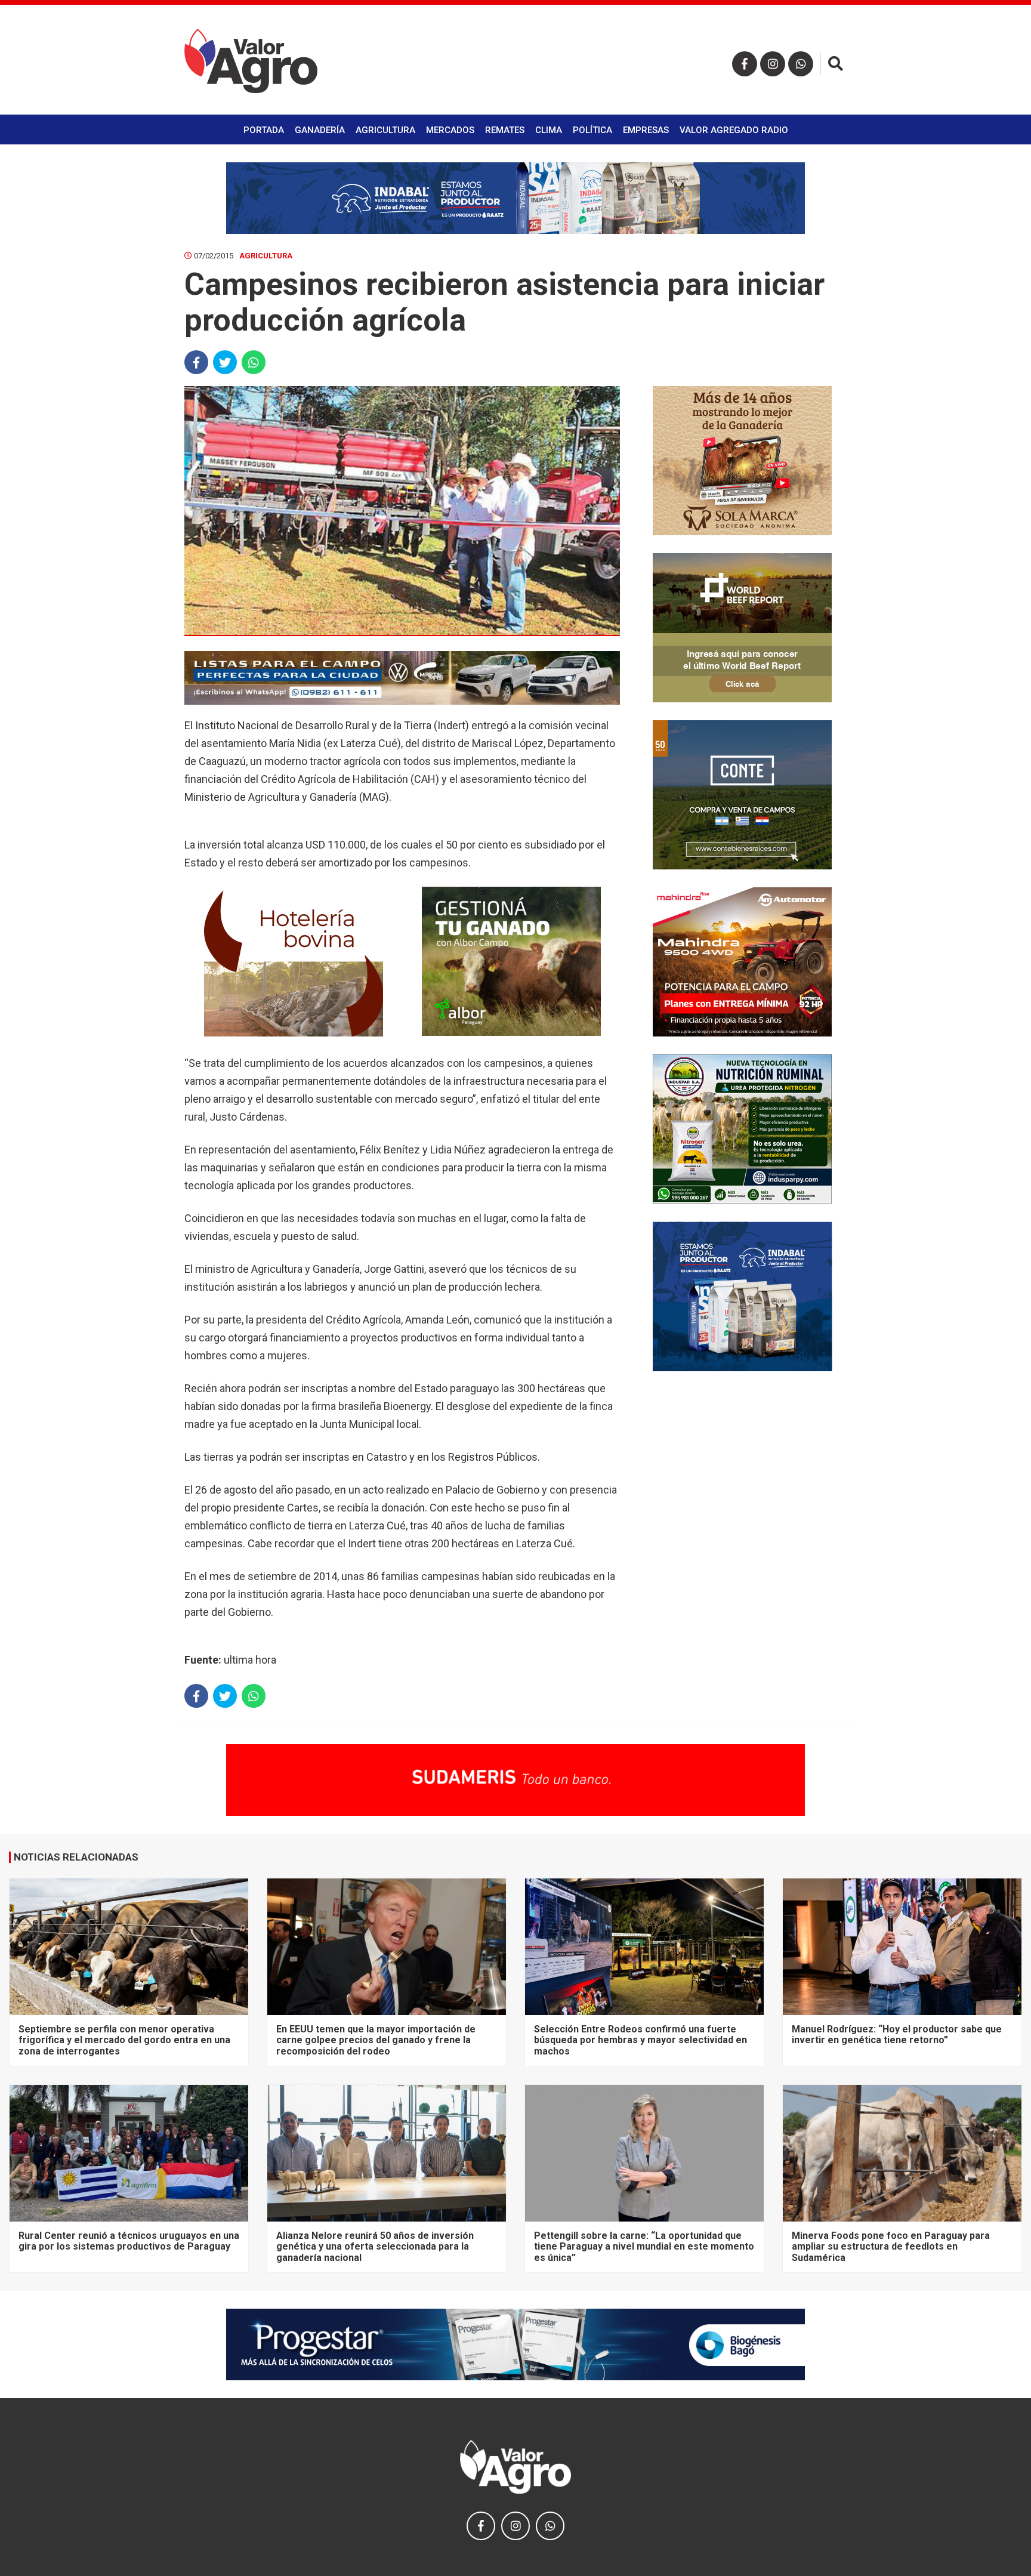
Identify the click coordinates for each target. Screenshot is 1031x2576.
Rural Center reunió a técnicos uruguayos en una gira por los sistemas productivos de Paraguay (129, 2241)
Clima (549, 130)
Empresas (646, 130)
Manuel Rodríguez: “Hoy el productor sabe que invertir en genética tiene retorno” (897, 2034)
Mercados (450, 130)
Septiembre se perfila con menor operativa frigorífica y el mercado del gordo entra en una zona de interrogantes (124, 2040)
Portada (264, 130)
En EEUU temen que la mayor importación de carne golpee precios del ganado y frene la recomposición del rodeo (376, 2040)
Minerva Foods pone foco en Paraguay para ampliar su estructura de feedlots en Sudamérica (891, 2247)
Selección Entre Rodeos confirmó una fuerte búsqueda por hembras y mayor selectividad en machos (640, 2040)
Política (592, 130)
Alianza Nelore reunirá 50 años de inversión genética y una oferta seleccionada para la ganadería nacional (375, 2247)
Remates (505, 130)
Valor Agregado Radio (734, 130)
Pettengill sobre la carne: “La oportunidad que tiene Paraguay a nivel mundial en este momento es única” (644, 2247)
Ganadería (320, 130)
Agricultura (385, 130)
